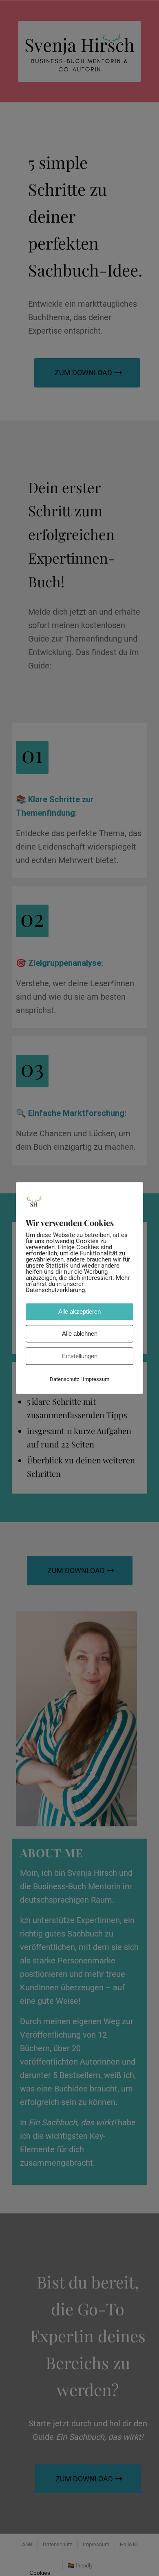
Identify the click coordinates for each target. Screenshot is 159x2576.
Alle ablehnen (80, 1334)
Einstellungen (80, 1356)
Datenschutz (64, 1380)
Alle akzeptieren (79, 1312)
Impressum (96, 1380)
